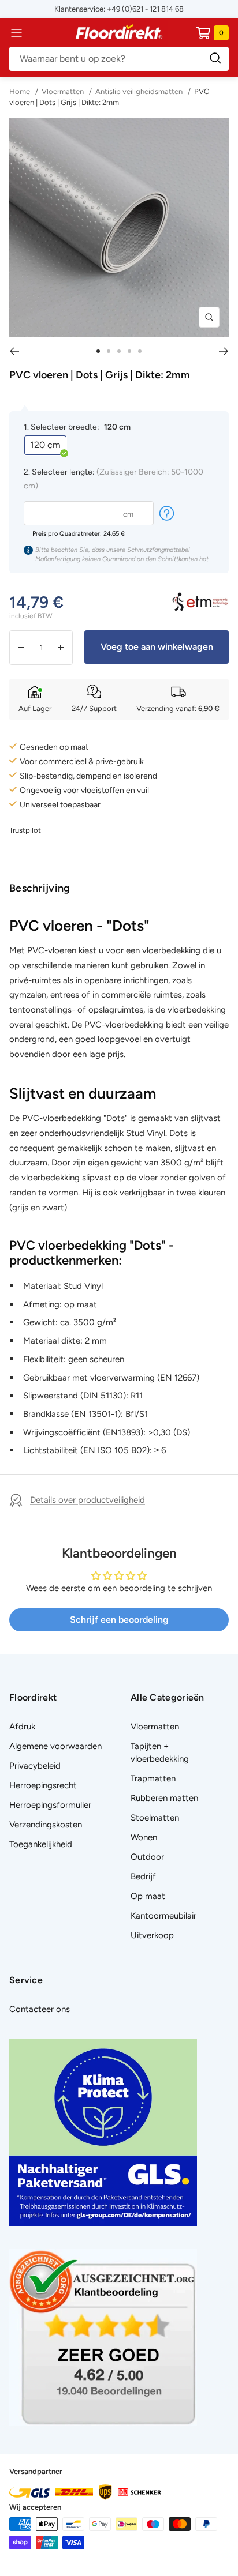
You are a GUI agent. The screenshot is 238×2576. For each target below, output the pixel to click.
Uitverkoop (152, 1935)
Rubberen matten (164, 1798)
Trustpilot (25, 830)
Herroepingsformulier (50, 1805)
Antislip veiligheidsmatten (139, 91)
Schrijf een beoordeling (119, 1620)
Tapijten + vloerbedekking (160, 1753)
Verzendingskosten (46, 1825)
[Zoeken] (119, 59)
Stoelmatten (155, 1818)
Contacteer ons (40, 2009)
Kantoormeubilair (163, 1916)
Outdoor (147, 1857)
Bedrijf (143, 1876)
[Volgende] (224, 351)
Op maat (148, 1896)
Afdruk (22, 1727)
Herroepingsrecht (43, 1785)
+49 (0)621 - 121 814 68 (145, 9)
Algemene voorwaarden (55, 1746)
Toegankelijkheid (41, 1844)
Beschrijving (40, 888)
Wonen (144, 1837)
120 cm (45, 445)
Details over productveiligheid (88, 1500)
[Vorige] (14, 351)
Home (21, 91)
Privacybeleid (35, 1766)
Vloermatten (63, 91)
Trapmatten (153, 1778)
